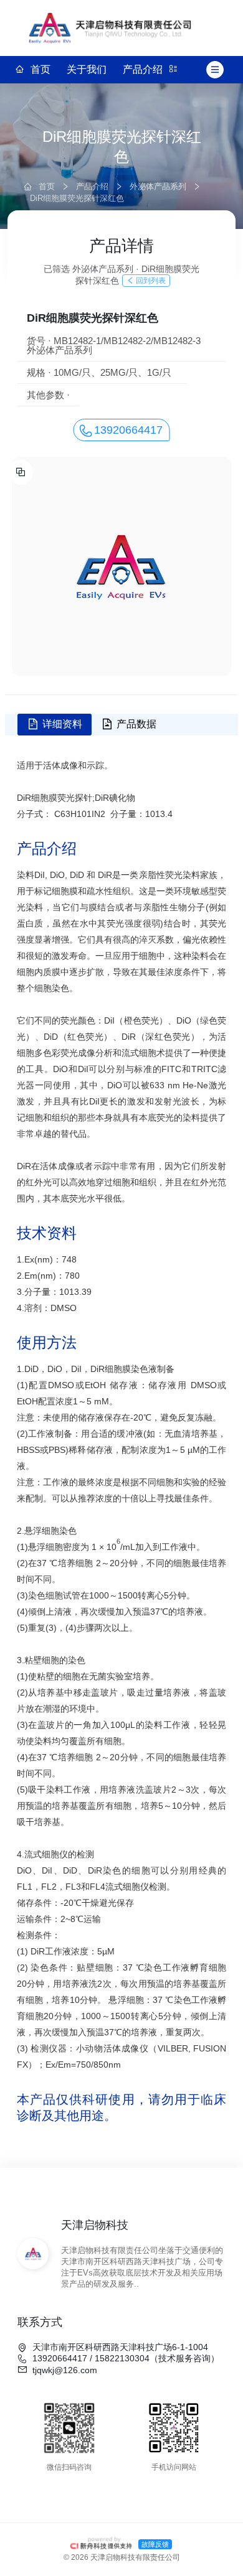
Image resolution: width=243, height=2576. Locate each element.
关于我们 (87, 69)
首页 (40, 69)
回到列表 (151, 281)
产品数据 (136, 724)
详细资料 (62, 724)
